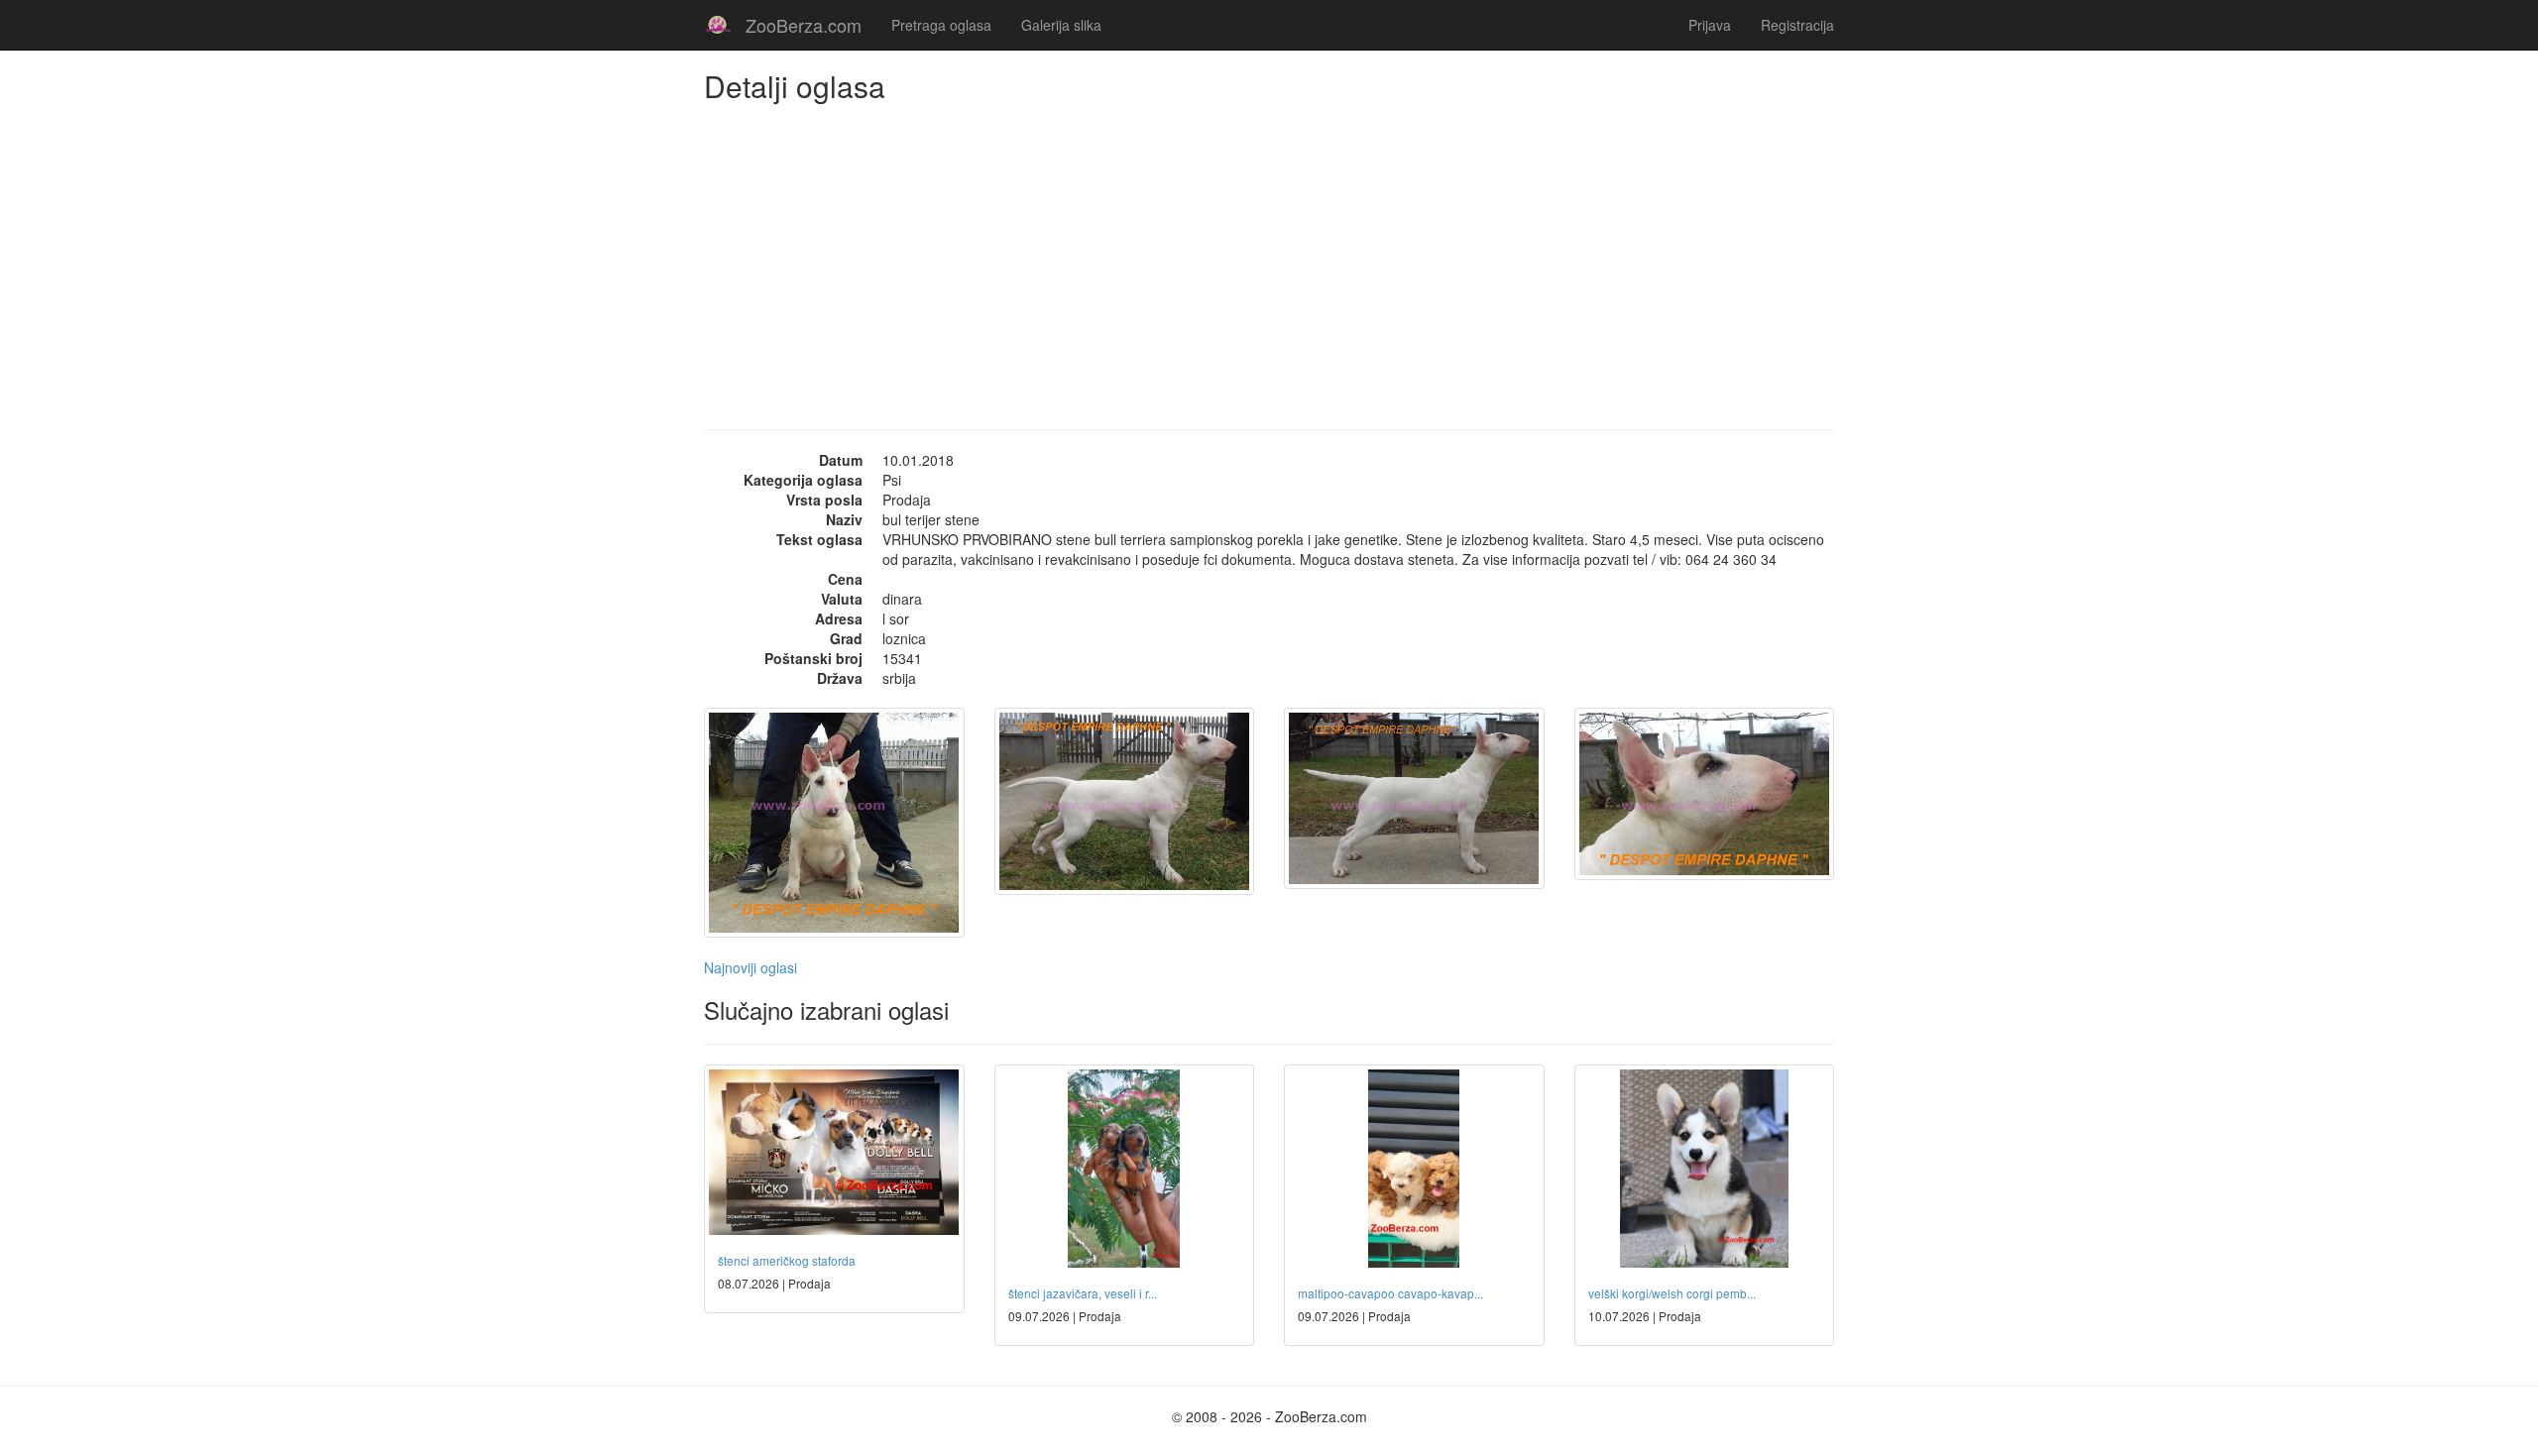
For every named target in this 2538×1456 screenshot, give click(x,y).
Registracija (1797, 25)
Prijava (1710, 25)
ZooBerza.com (804, 25)
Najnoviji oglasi (750, 967)
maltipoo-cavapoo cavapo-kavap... (1390, 1293)
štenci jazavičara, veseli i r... (1083, 1293)
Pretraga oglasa (941, 25)
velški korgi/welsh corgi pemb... (1672, 1293)
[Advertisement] (1269, 251)
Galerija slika (1061, 25)
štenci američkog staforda (787, 1260)
